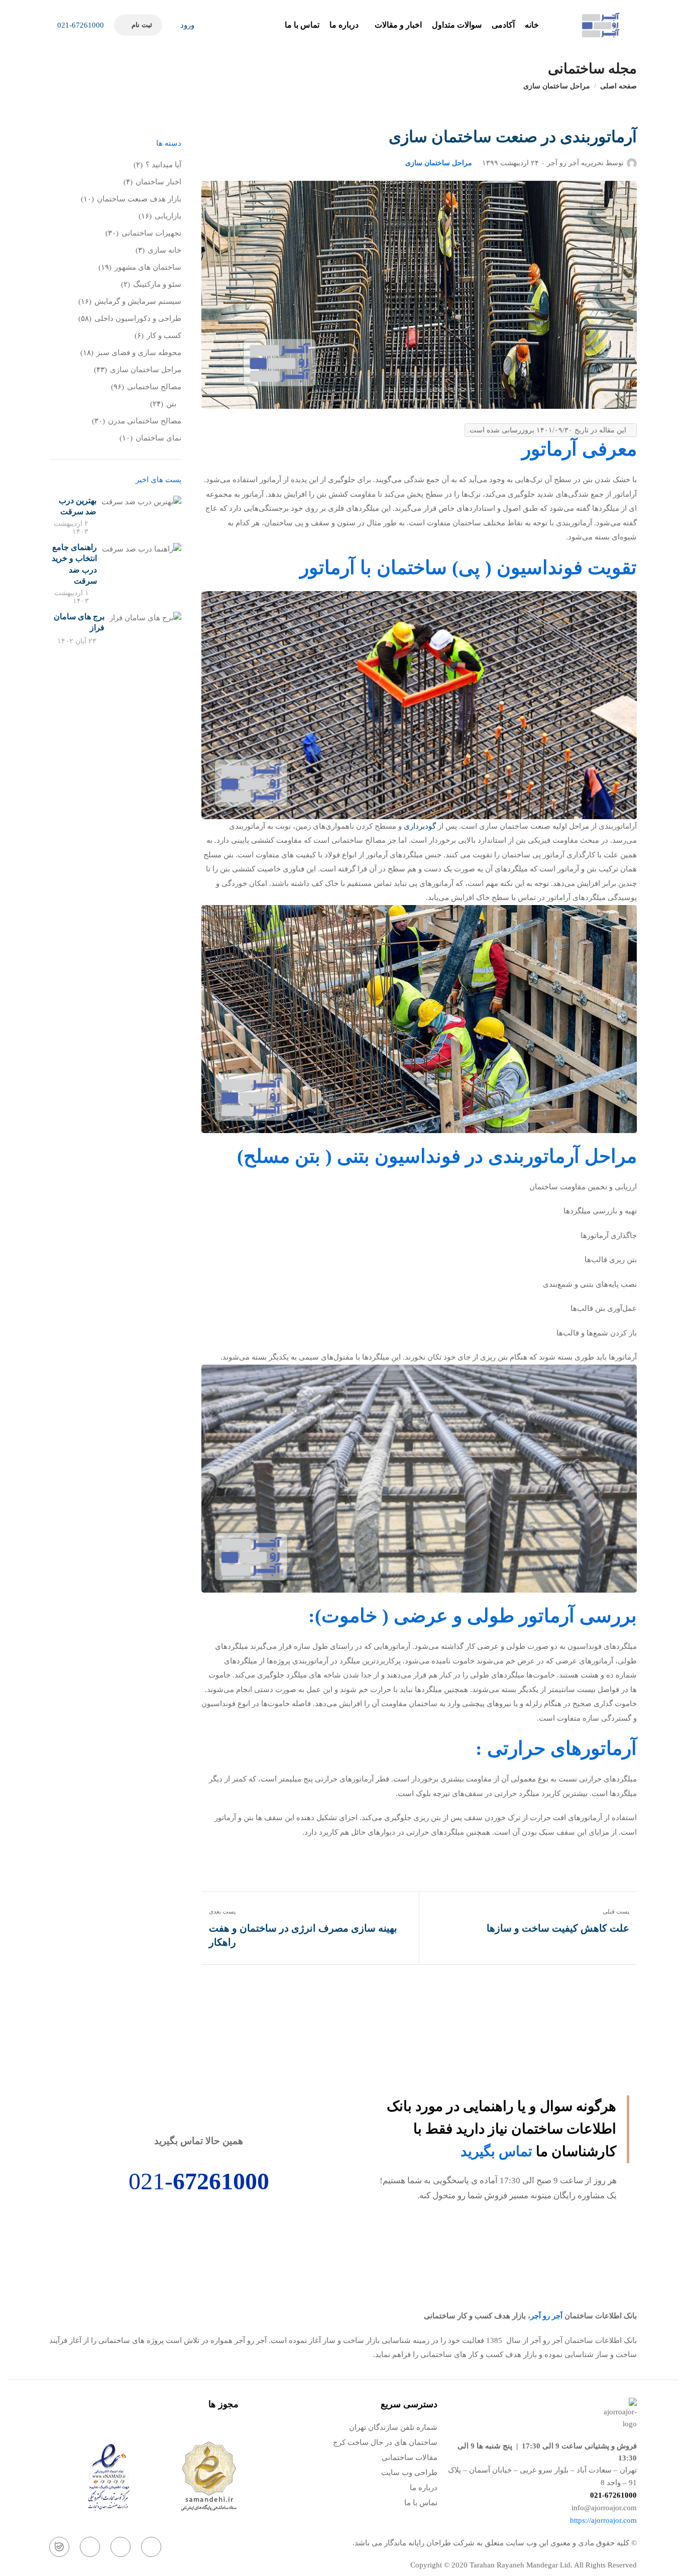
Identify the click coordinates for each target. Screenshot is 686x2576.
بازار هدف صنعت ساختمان (139, 199)
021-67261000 (80, 25)
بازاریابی (168, 216)
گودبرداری (420, 826)
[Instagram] (151, 2547)
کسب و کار (164, 335)
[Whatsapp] (121, 2547)
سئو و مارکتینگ (157, 284)
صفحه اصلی (618, 86)
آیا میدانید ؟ (163, 165)
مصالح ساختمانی (154, 387)
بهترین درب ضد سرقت (78, 506)
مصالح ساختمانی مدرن (145, 421)
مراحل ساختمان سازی (557, 86)
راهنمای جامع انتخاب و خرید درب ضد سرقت (74, 564)
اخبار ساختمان (158, 182)
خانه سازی (164, 250)
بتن (171, 404)
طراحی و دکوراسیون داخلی (138, 318)
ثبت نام (142, 25)
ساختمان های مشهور (148, 267)
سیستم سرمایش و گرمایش (138, 301)
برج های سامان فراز (79, 622)
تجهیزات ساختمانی (151, 233)
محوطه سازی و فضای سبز (139, 353)
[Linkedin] (90, 2547)
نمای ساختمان (158, 438)
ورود (186, 25)
